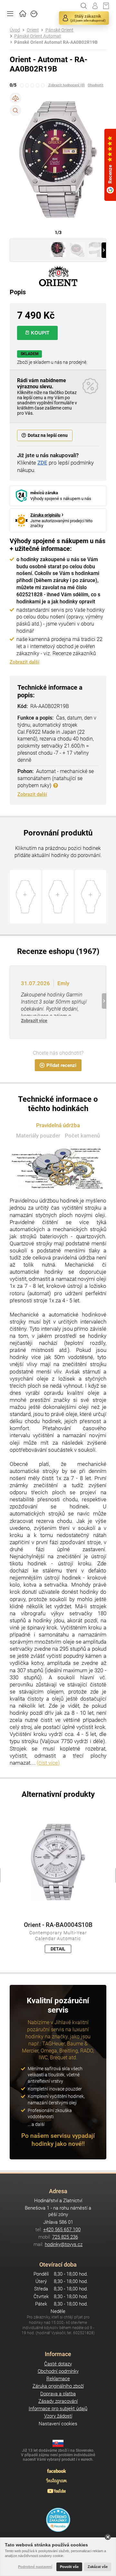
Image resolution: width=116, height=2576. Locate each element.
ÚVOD (23, 13)
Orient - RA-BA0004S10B (58, 1925)
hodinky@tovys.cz (64, 2244)
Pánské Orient (59, 30)
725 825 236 (65, 2237)
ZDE (42, 463)
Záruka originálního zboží (58, 2386)
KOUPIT (40, 333)
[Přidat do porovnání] (15, 98)
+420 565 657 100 (62, 2230)
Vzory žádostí (58, 2416)
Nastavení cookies (58, 2424)
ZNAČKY (34, 13)
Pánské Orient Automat (38, 36)
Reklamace (58, 2379)
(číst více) (48, 1763)
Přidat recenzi (61, 1065)
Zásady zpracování (58, 2401)
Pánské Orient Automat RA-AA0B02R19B (56, 42)
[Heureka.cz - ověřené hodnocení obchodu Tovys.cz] (58, 2520)
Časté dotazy (58, 2364)
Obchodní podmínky (58, 2371)
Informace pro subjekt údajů (58, 2409)
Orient (33, 30)
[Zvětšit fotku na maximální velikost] (15, 110)
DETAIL (58, 1949)
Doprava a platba (58, 2394)
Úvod (15, 30)
